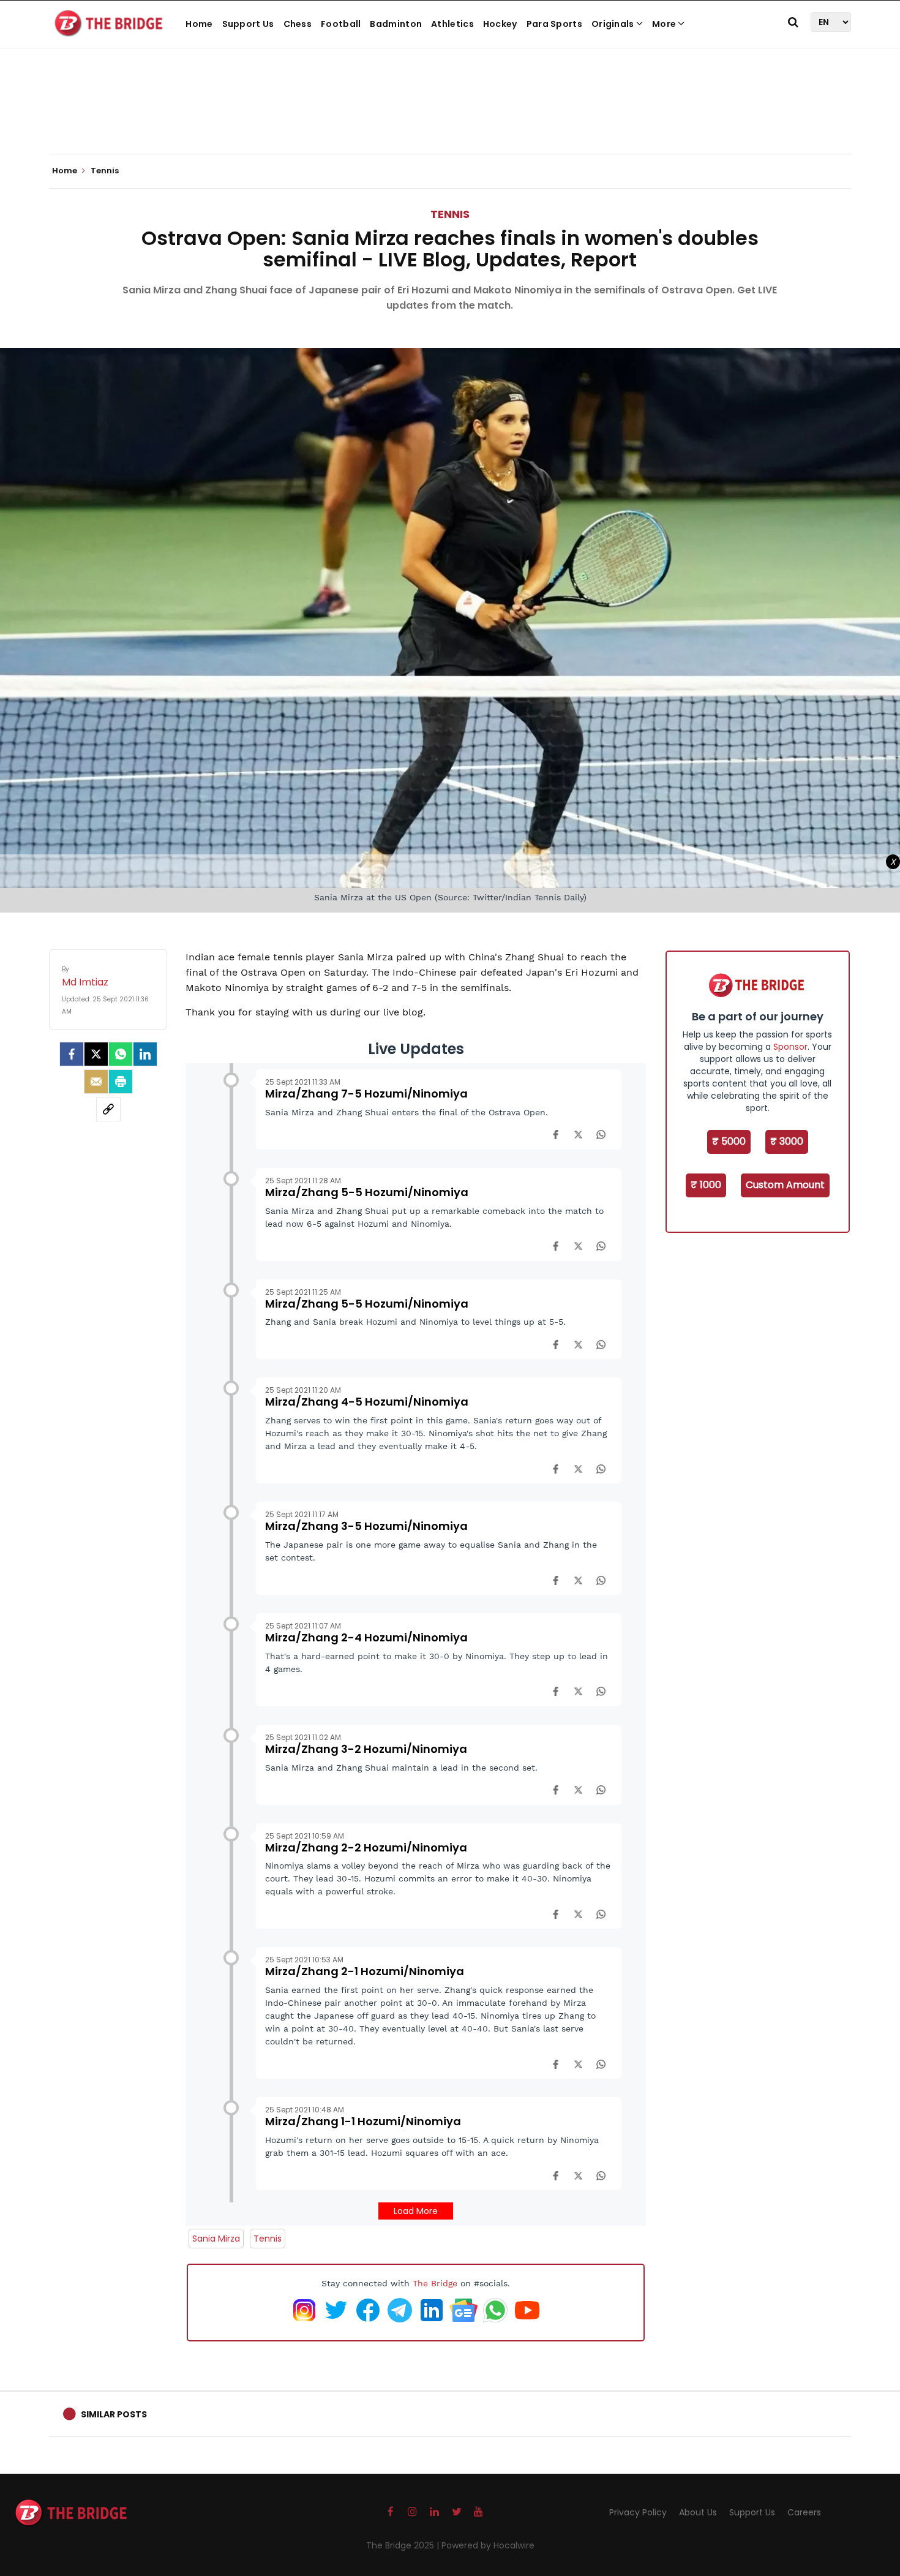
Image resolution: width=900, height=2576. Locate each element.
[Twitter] (96, 1054)
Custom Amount (785, 1185)
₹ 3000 (787, 1141)
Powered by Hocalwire (488, 2545)
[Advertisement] (450, 116)
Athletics (452, 24)
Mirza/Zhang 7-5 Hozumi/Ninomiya (366, 1094)
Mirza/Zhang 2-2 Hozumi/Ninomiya (366, 1847)
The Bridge (435, 2283)
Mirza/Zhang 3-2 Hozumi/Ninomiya (366, 1749)
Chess (298, 24)
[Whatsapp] (121, 1054)
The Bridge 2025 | (404, 2545)
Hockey (500, 24)
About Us (698, 2512)
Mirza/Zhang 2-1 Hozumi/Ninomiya (365, 1971)
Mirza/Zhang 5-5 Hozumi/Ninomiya (367, 1192)
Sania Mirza (216, 2239)
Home (199, 24)
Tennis (450, 214)
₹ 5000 (729, 1141)
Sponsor (790, 1047)
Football (341, 24)
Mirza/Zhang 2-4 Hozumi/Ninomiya (366, 1637)
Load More (416, 2211)
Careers (804, 2512)
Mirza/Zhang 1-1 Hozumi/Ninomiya (363, 2121)
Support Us (248, 24)
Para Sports (554, 24)
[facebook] (72, 1054)
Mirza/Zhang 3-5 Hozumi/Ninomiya (366, 1526)
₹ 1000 (706, 1185)
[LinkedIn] (145, 1054)
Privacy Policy (638, 2512)
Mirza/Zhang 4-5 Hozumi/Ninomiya (367, 1402)
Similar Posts (114, 2414)
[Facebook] (556, 1134)
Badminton (396, 24)
